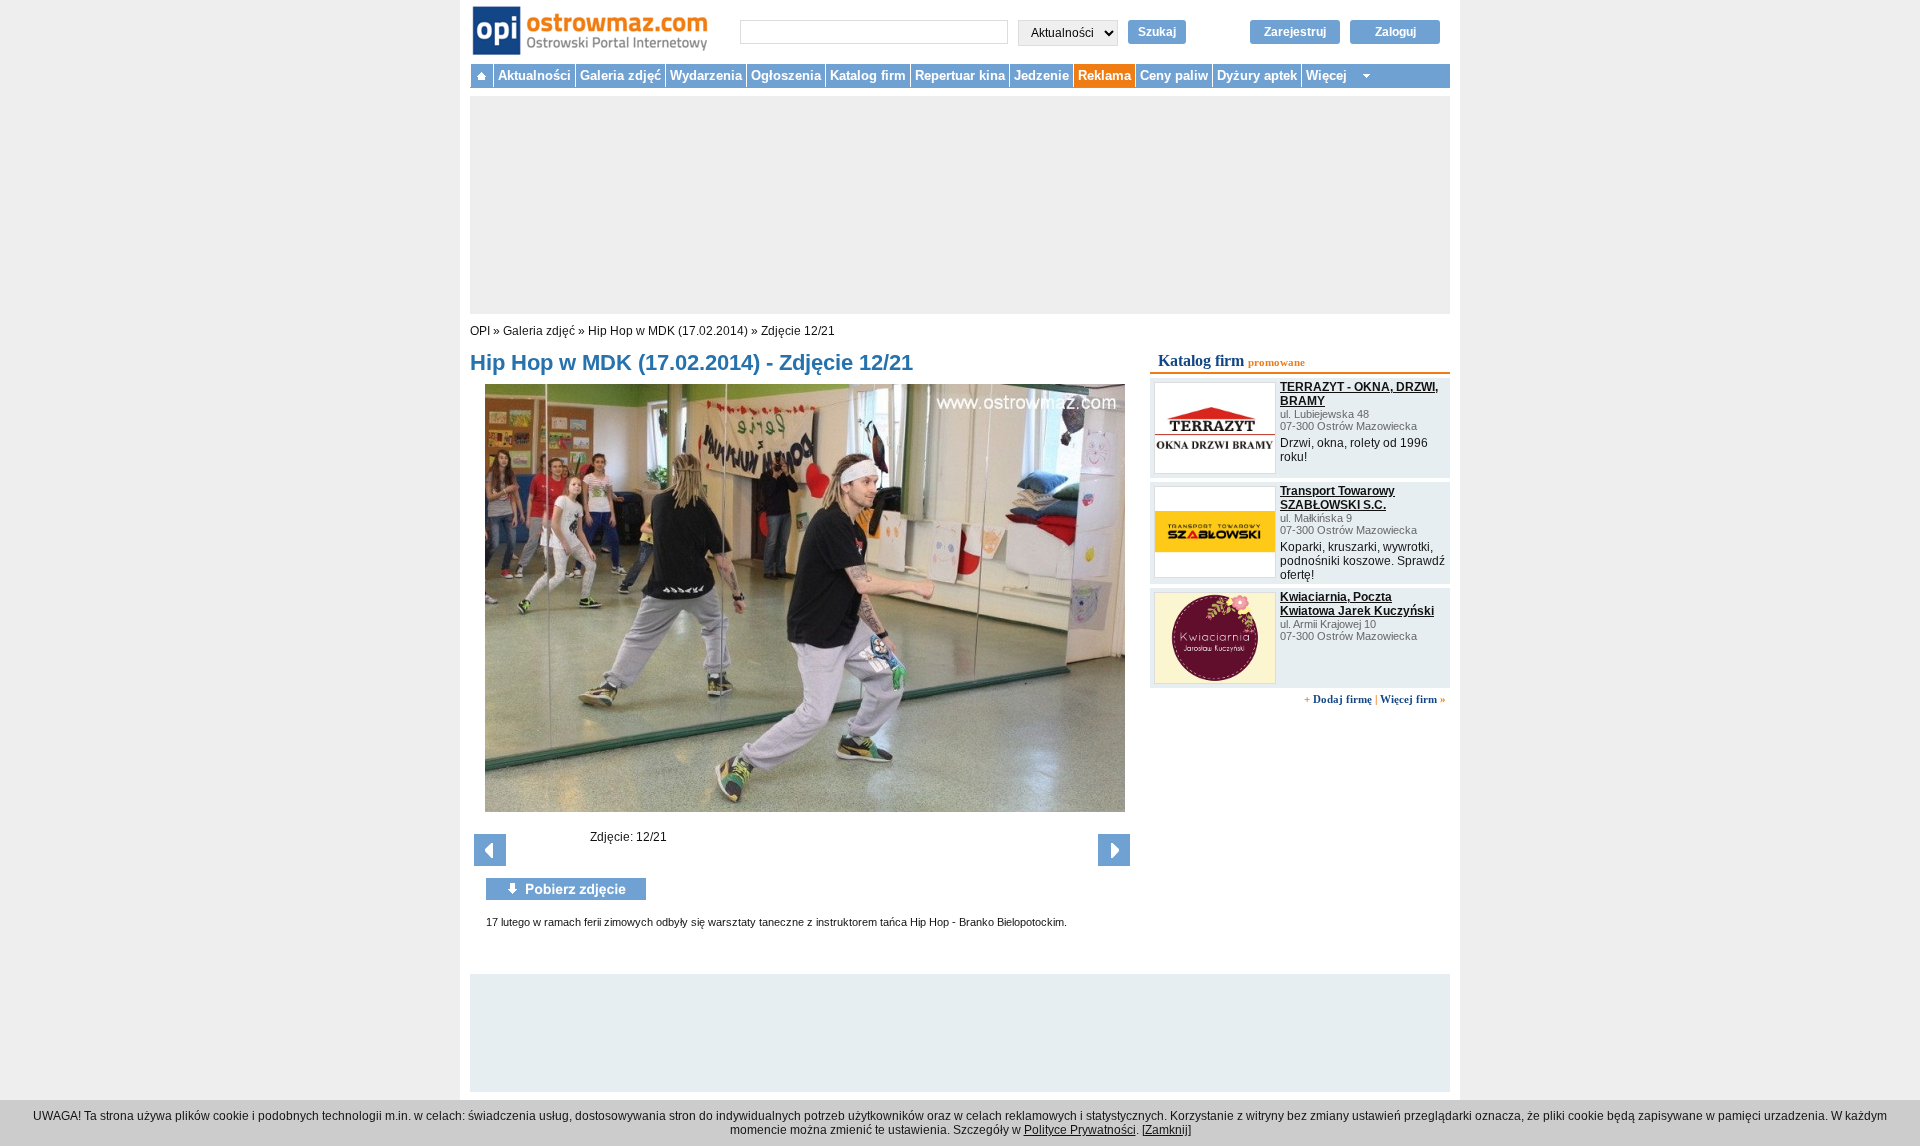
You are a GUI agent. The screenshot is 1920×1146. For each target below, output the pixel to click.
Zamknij (1166, 1130)
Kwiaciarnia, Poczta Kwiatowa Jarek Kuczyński (1357, 604)
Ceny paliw (1174, 75)
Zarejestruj (1295, 32)
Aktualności (534, 75)
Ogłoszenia (786, 75)
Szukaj (1157, 32)
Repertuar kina (960, 75)
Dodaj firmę (1342, 699)
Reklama (1104, 75)
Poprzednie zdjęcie (490, 850)
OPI (480, 331)
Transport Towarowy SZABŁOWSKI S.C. (1337, 498)
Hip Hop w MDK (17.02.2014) (668, 331)
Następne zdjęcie (1114, 850)
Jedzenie (1041, 75)
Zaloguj (1395, 32)
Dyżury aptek (1257, 75)
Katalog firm (868, 75)
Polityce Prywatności (1080, 1130)
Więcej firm (1408, 699)
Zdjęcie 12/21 (798, 331)
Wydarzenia (706, 75)
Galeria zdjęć (620, 75)
